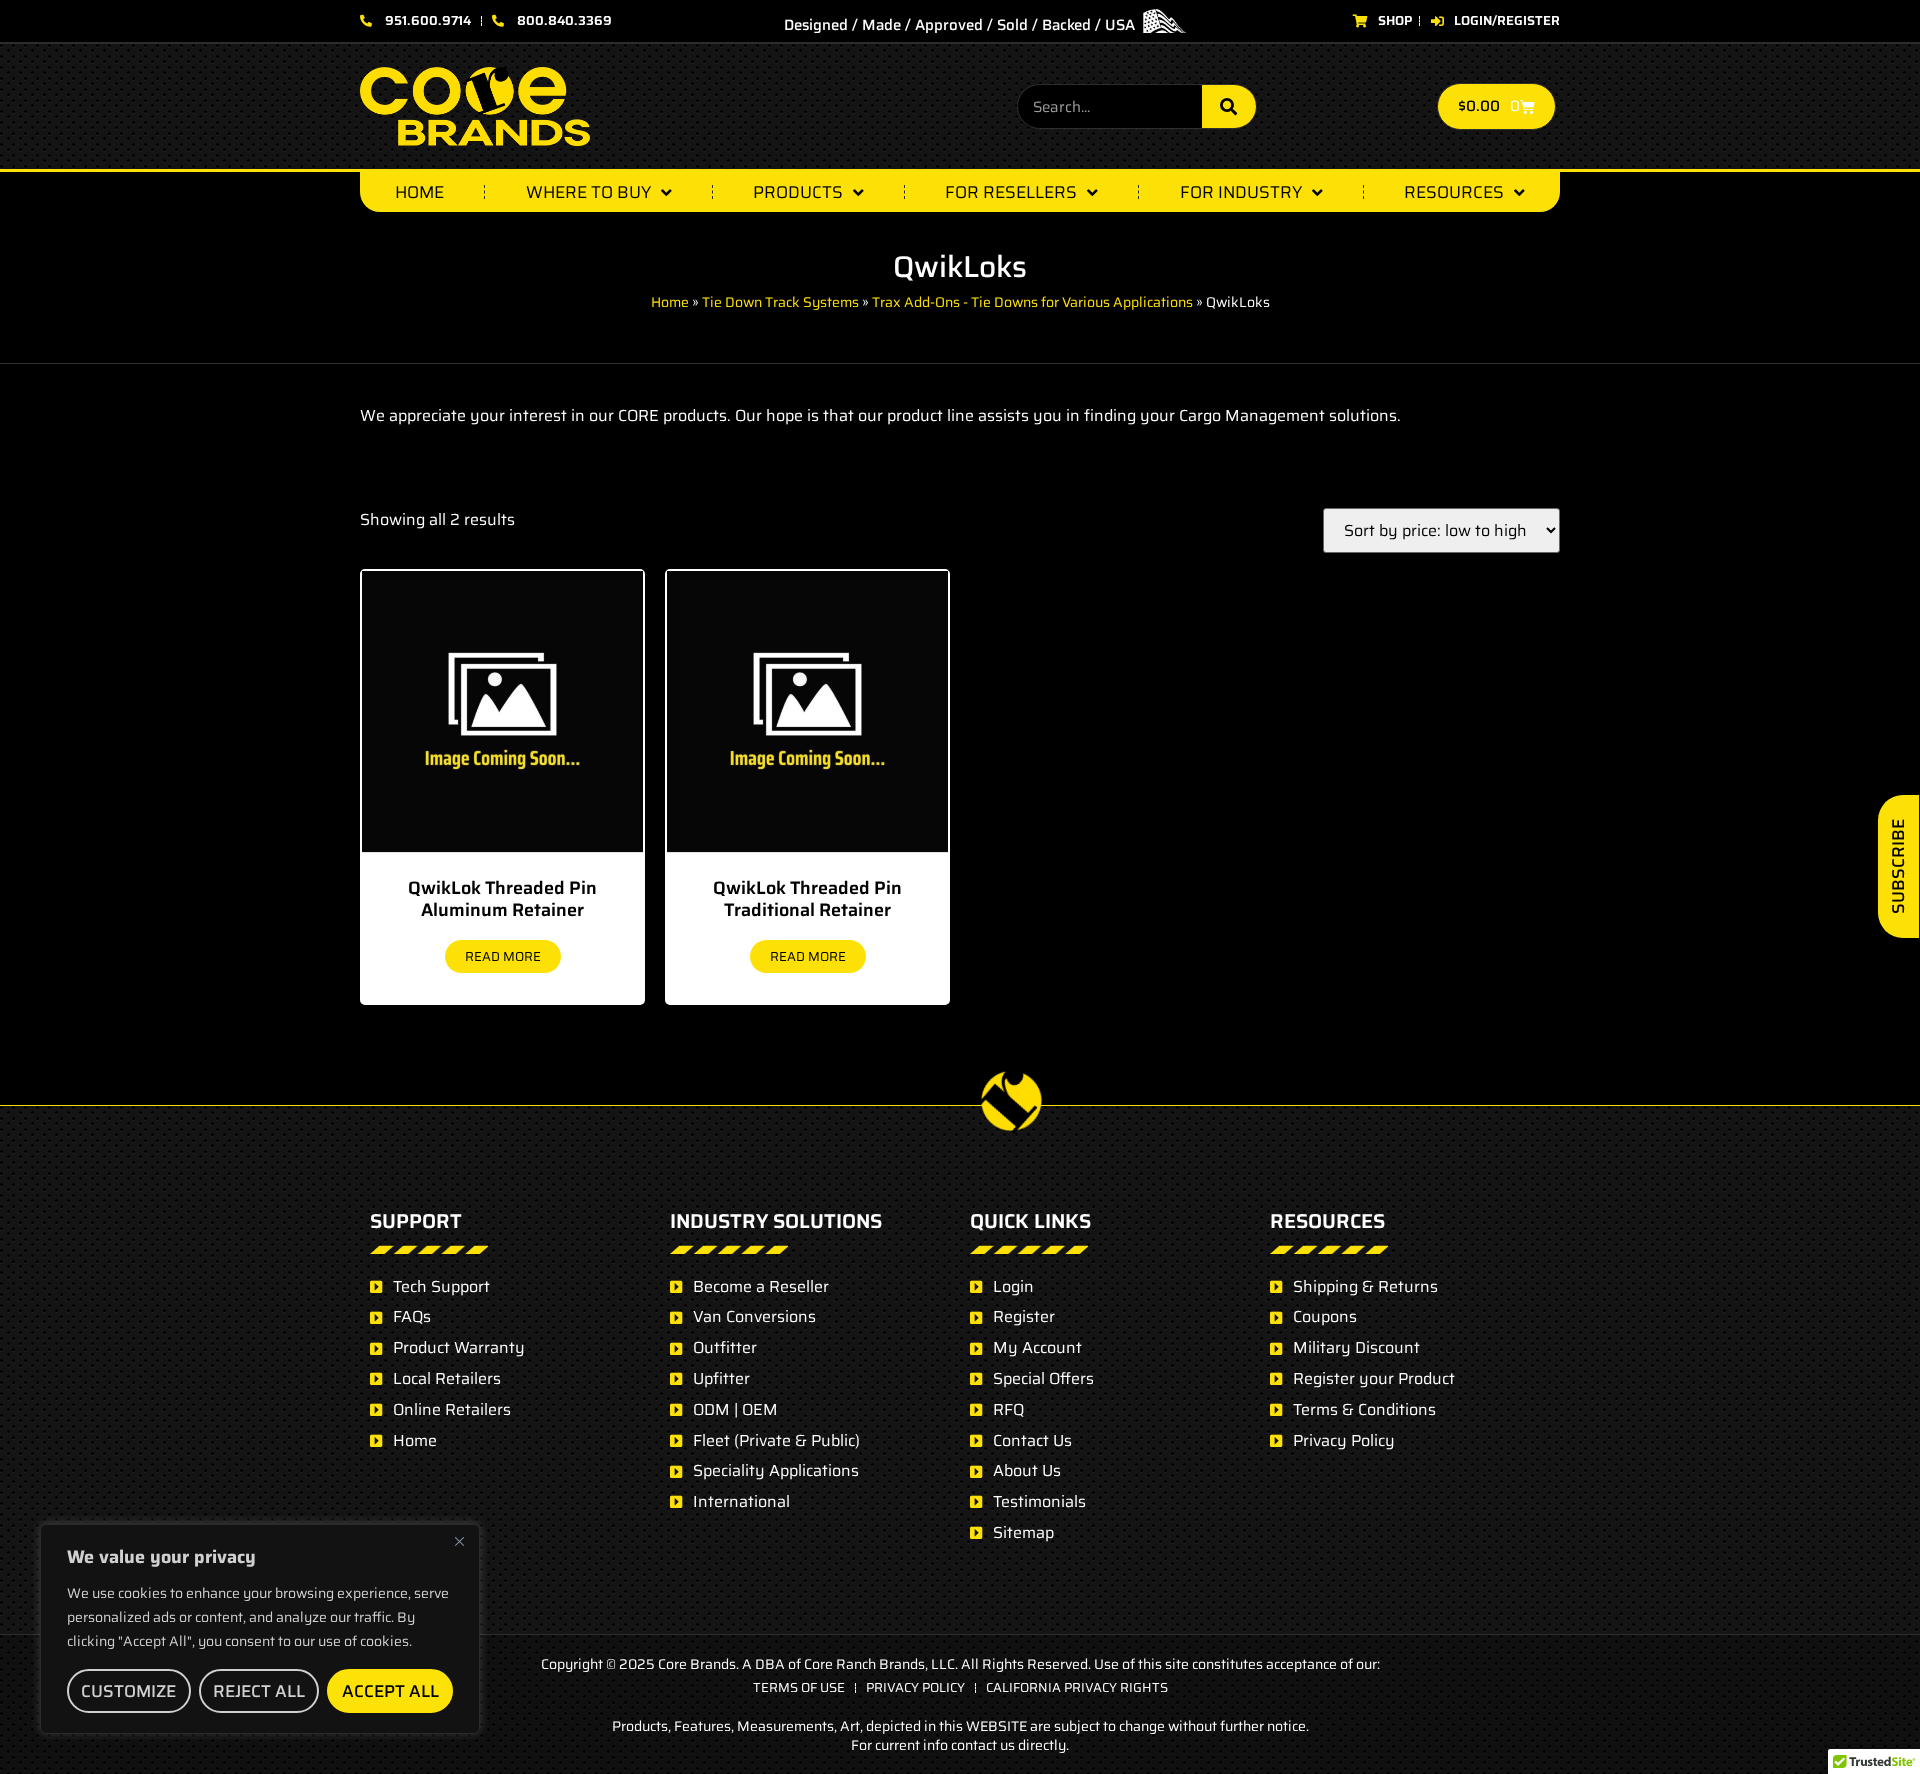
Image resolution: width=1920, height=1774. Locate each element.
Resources (1454, 192)
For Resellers (1011, 192)
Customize (128, 1691)
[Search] (1229, 106)
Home (419, 192)
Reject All (259, 1691)
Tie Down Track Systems (780, 302)
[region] (260, 1629)
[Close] (459, 1541)
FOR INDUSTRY (1241, 192)
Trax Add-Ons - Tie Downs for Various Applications (1032, 302)
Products (798, 192)
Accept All (390, 1691)
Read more (503, 956)
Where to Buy (588, 192)
